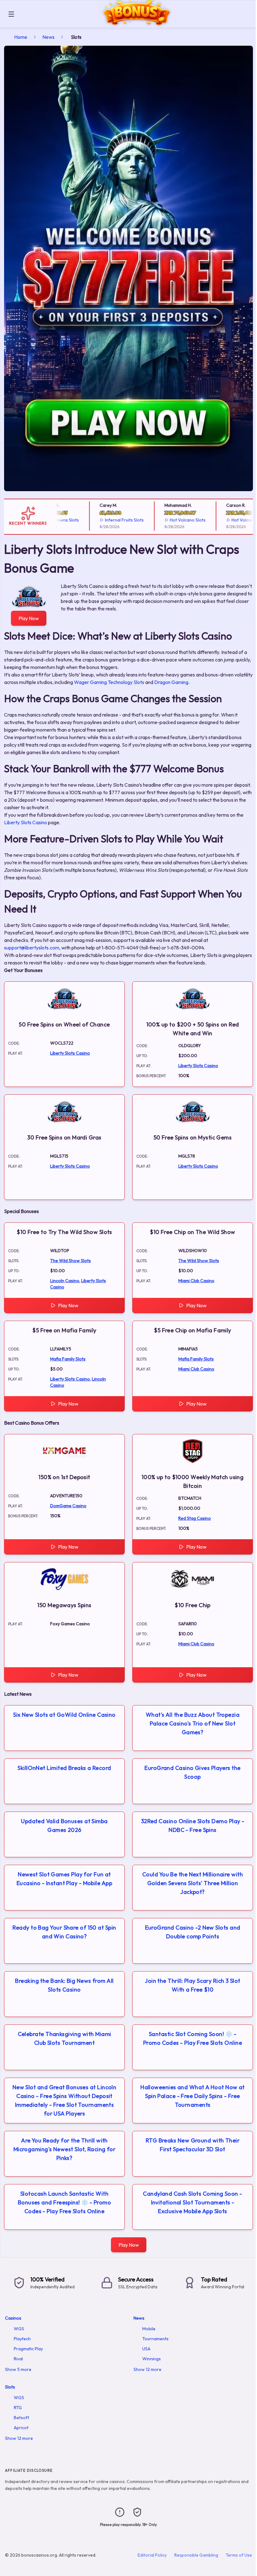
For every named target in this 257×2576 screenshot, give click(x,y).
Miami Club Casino (196, 1281)
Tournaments (155, 2339)
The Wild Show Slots (71, 1261)
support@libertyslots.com (32, 948)
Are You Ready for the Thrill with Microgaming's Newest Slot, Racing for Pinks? (65, 2149)
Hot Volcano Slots (169, 520)
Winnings (152, 2359)
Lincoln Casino (65, 1281)
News (48, 37)
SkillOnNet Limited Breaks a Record (64, 1768)
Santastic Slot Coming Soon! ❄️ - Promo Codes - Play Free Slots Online (193, 2038)
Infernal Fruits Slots (106, 520)
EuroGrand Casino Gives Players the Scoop (192, 1772)
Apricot (21, 2428)
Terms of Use (239, 2555)
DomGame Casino (68, 1506)
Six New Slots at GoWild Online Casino (64, 1715)
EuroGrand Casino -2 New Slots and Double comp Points (193, 1932)
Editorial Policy (152, 2555)
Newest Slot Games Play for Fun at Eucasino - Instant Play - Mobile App (64, 1879)
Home (21, 37)
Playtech (22, 2339)
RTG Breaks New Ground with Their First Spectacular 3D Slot (193, 2145)
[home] (137, 23)
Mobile (149, 2329)
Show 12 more (147, 2369)
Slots (10, 2387)
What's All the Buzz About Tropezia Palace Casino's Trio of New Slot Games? (193, 1723)
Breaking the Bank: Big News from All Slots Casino (64, 1985)
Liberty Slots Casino (26, 822)
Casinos (13, 2318)
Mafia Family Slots (68, 1359)
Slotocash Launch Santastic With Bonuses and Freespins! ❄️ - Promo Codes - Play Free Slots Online (64, 2202)
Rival (18, 2359)
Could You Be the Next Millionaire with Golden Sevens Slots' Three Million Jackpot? (193, 1883)
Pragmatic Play (28, 2349)
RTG (18, 2408)
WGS (19, 2329)
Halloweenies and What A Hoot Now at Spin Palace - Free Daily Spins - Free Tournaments (193, 2096)
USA (146, 2349)
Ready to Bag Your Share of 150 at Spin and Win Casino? (64, 1932)
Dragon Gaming (171, 682)
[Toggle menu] (11, 14)
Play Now (29, 618)
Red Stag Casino (195, 1518)
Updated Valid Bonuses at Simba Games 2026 (64, 1825)
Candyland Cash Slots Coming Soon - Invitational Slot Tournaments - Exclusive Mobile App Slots (192, 2202)
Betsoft (21, 2418)
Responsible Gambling (196, 2555)
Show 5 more (18, 2369)
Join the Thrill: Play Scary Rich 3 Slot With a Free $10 (193, 1985)
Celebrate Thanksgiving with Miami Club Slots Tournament (65, 2038)
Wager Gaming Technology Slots (109, 682)
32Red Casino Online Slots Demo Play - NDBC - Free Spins (193, 1825)
